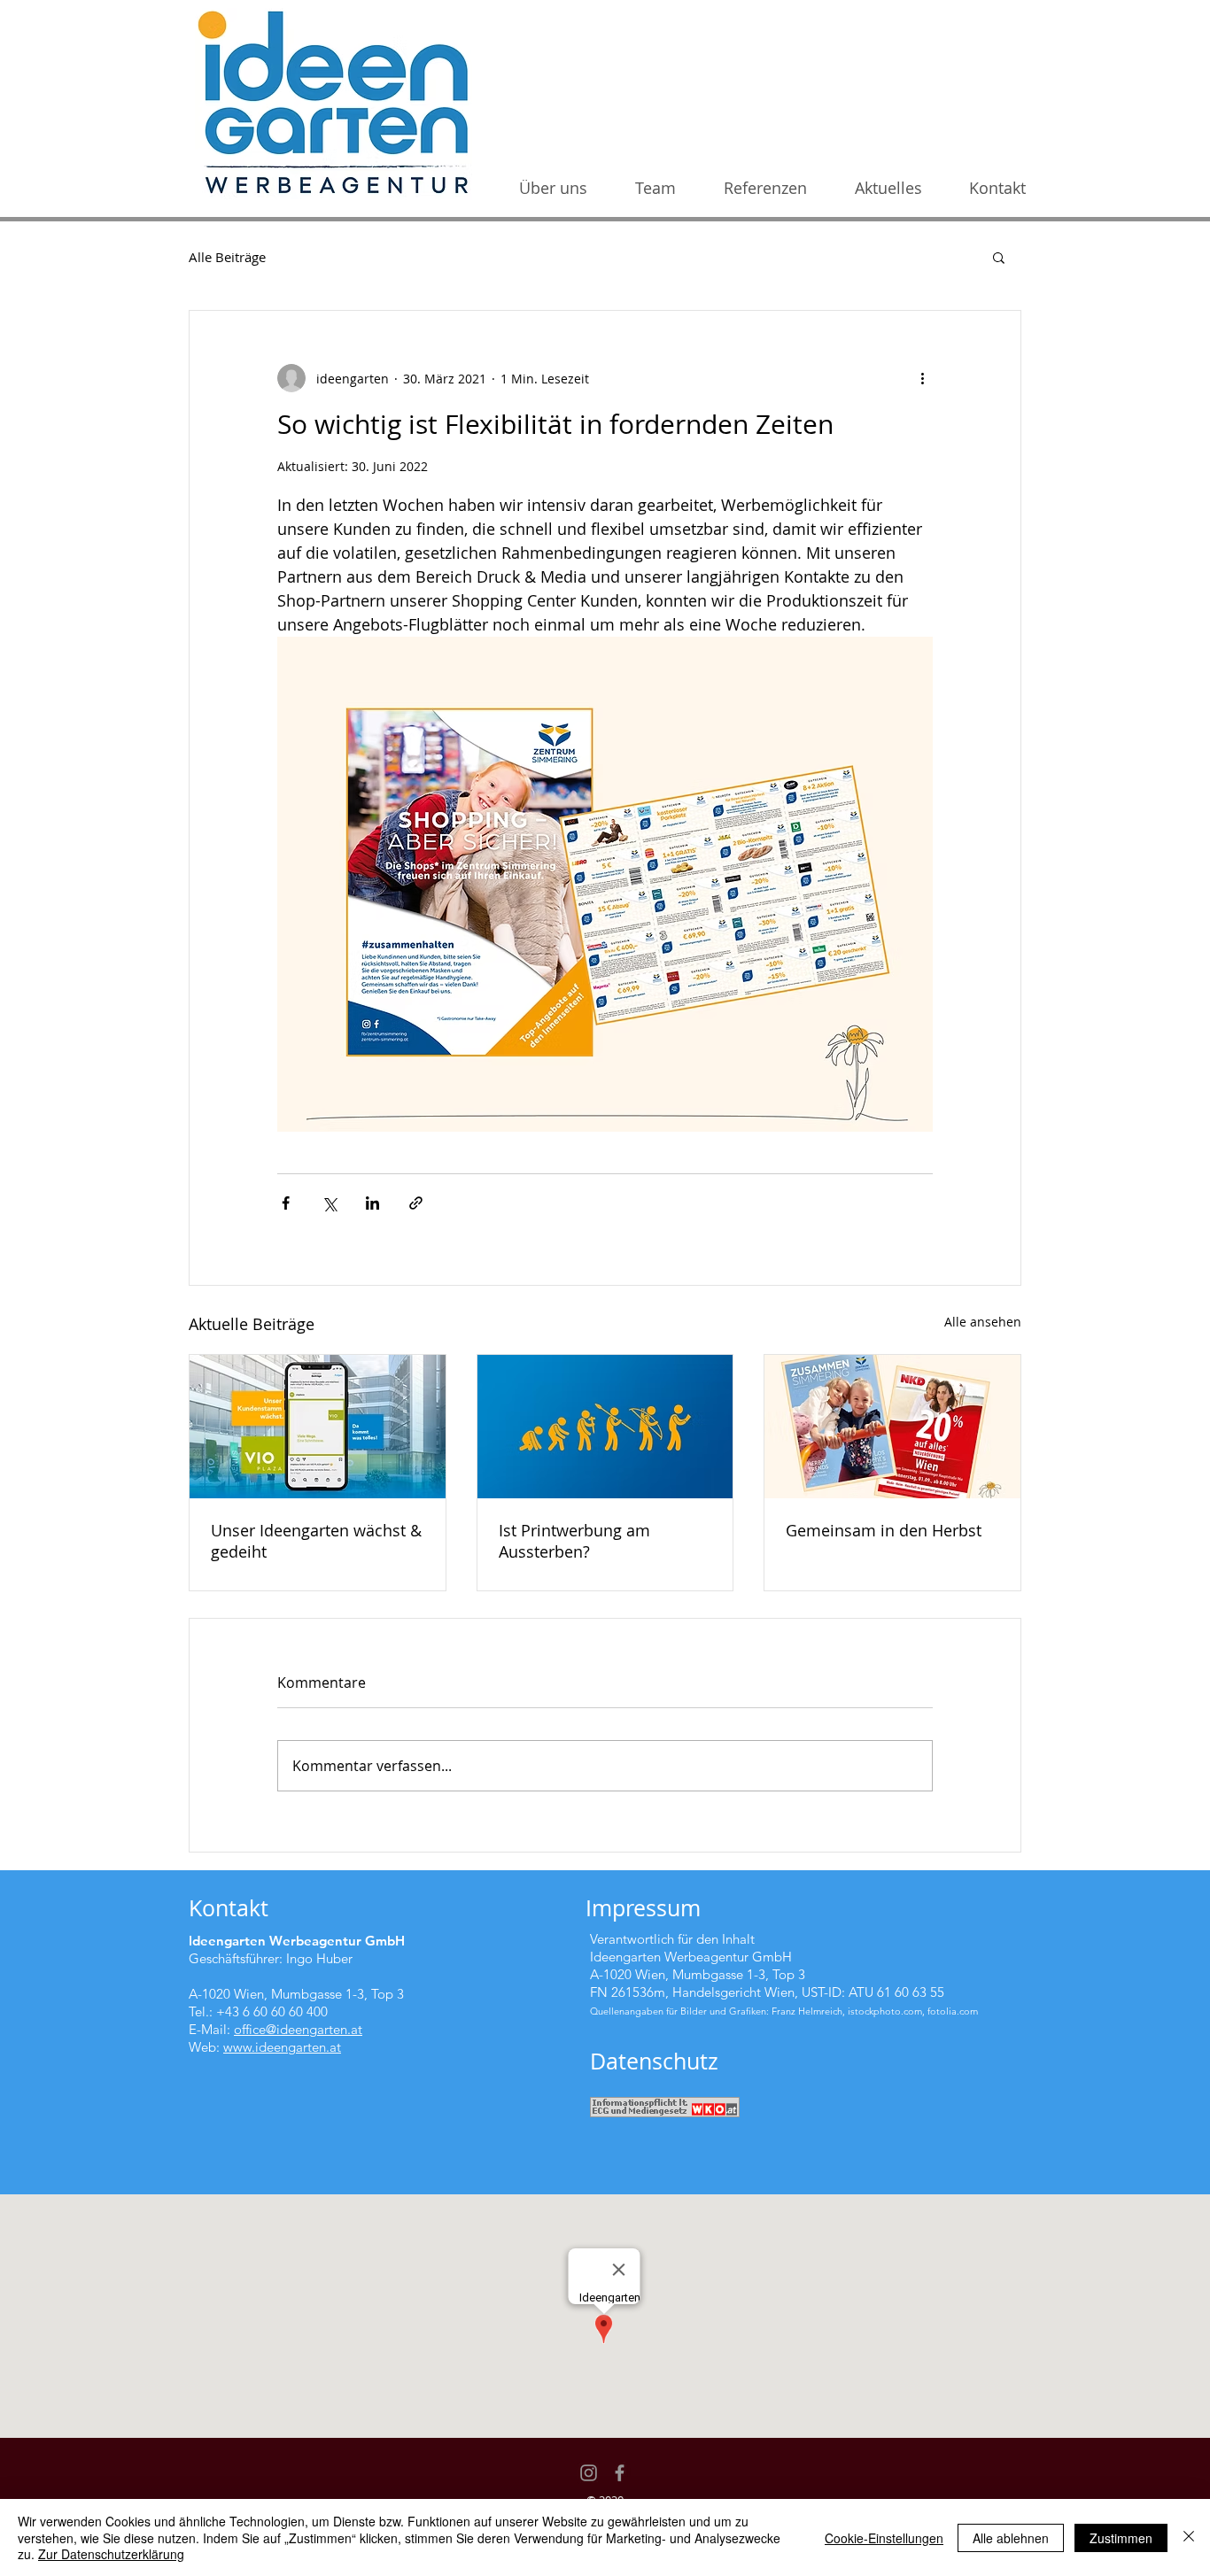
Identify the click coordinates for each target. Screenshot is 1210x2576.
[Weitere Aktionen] (922, 378)
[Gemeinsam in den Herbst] (892, 1427)
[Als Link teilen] (416, 1203)
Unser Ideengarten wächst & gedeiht (316, 1541)
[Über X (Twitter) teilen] (329, 1203)
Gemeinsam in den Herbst (884, 1530)
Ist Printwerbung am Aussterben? (574, 1541)
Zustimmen (1121, 2538)
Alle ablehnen (1011, 2538)
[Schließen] (1189, 2537)
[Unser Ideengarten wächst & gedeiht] (318, 1427)
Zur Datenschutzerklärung (111, 2554)
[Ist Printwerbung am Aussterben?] (605, 1427)
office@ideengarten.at (298, 2029)
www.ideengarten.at (282, 2047)
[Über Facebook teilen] (286, 1203)
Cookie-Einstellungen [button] (884, 2538)
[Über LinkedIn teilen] (372, 1203)
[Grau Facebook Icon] (620, 2473)
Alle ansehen (983, 1322)
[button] (999, 257)
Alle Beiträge (227, 257)
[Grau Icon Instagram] (589, 2473)
